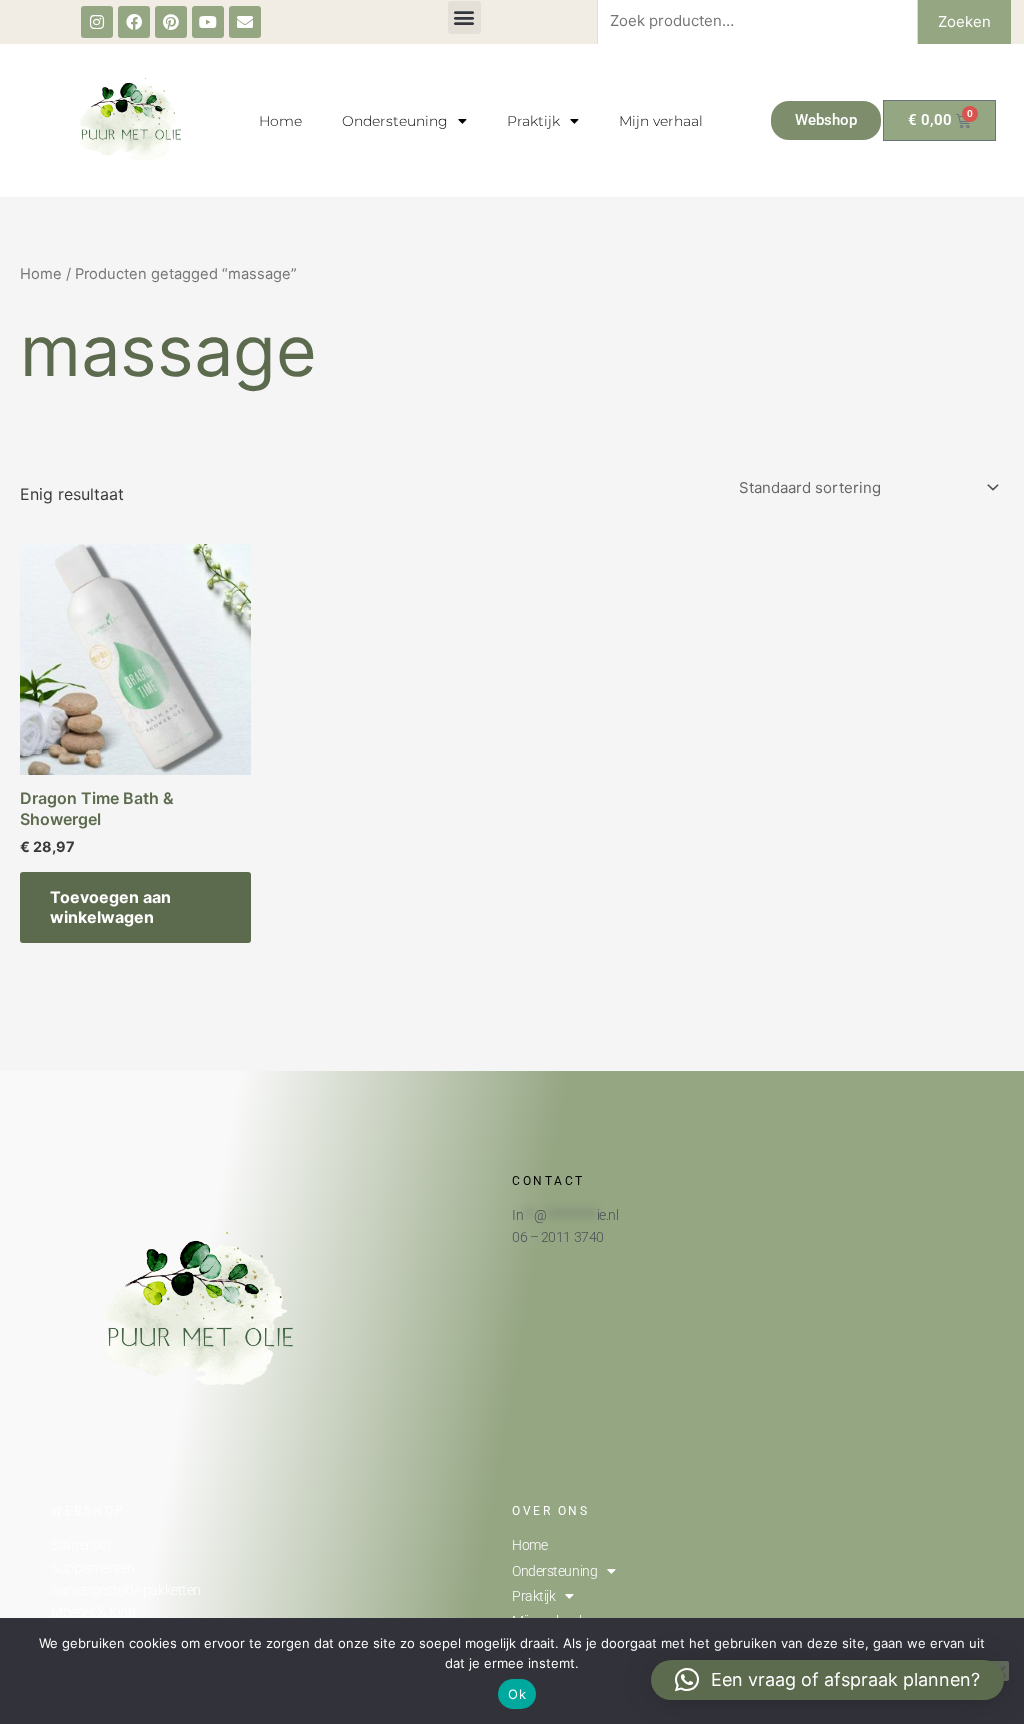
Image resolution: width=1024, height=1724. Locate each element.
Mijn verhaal (661, 121)
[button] (464, 17)
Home (280, 121)
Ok (517, 1694)
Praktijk (533, 121)
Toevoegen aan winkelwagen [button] (110, 907)
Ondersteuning (395, 121)
